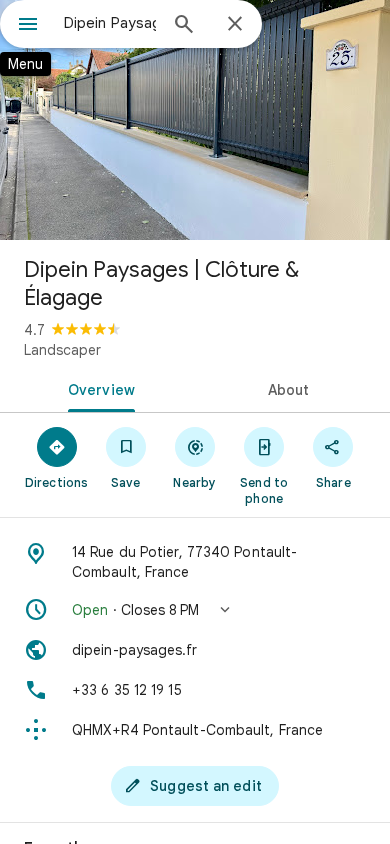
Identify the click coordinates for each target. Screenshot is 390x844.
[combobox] (110, 23)
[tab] (97, 388)
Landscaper (62, 350)
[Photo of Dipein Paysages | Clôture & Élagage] (195, 120)
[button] (195, 610)
